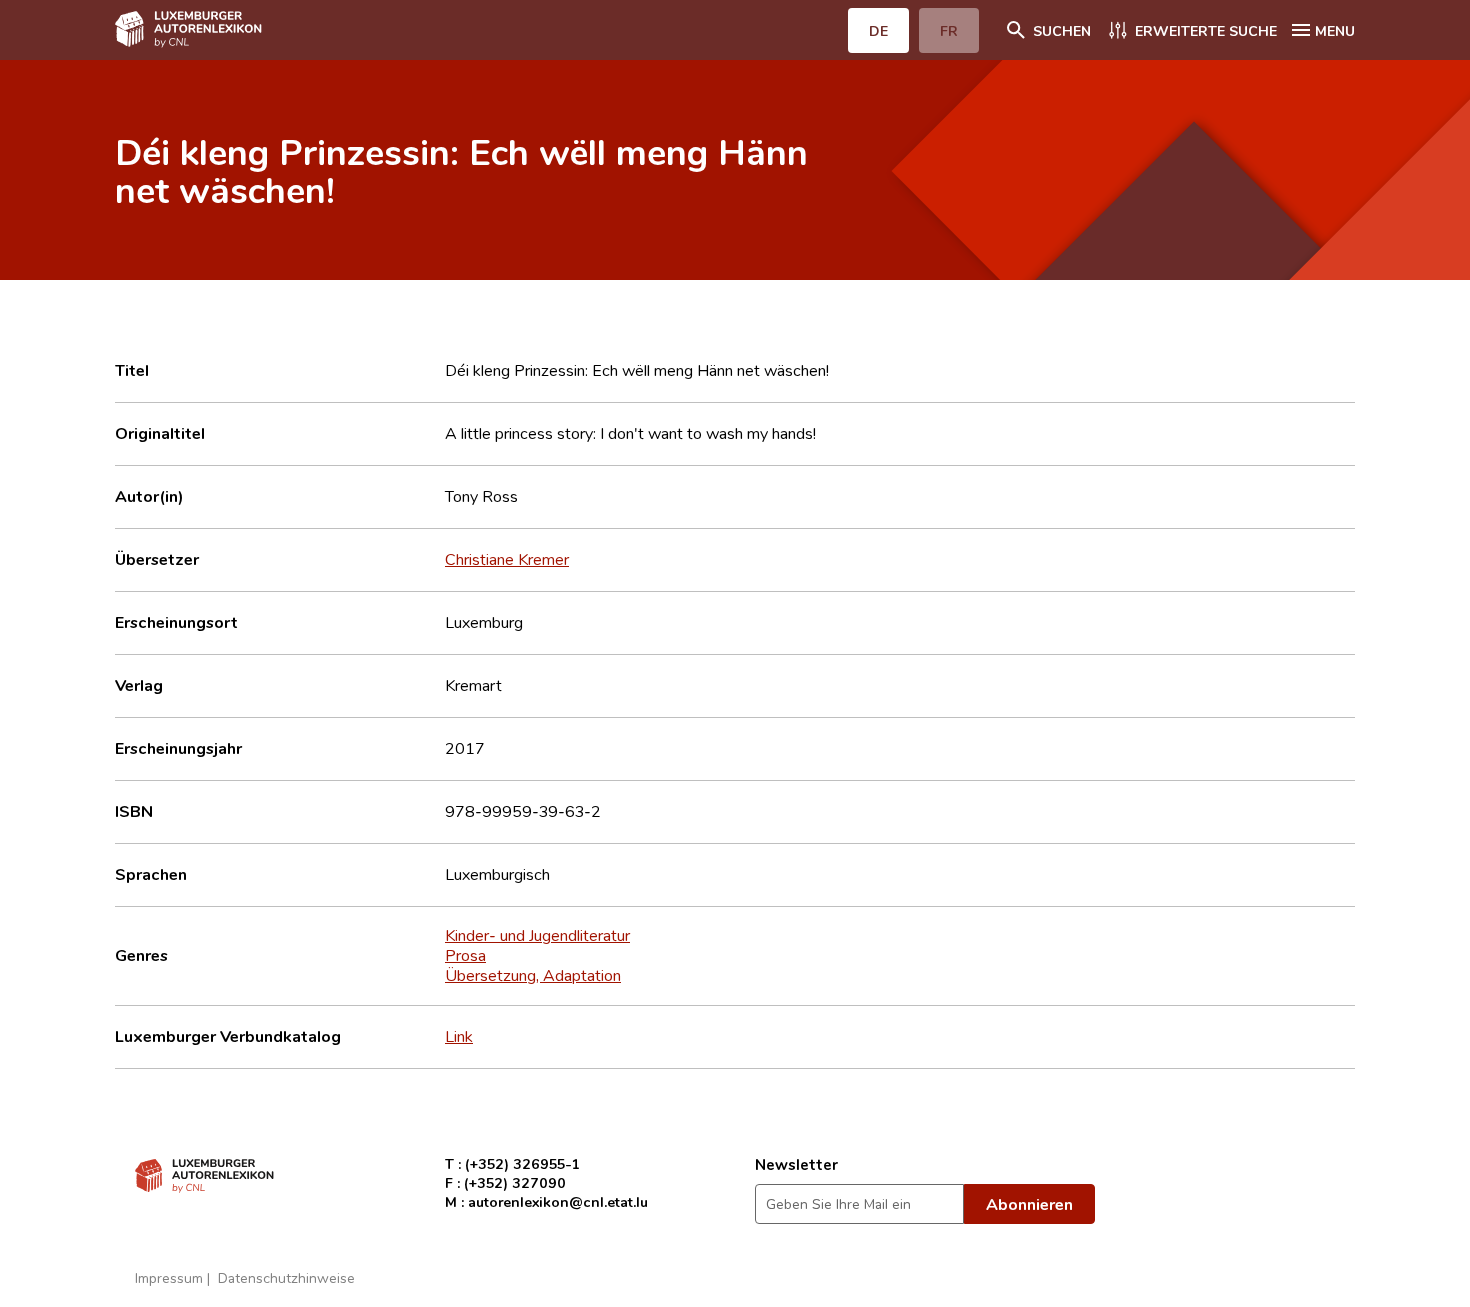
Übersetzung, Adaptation (533, 975)
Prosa (465, 955)
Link (459, 1036)
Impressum (169, 1277)
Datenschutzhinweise (286, 1277)
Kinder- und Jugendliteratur (537, 935)
